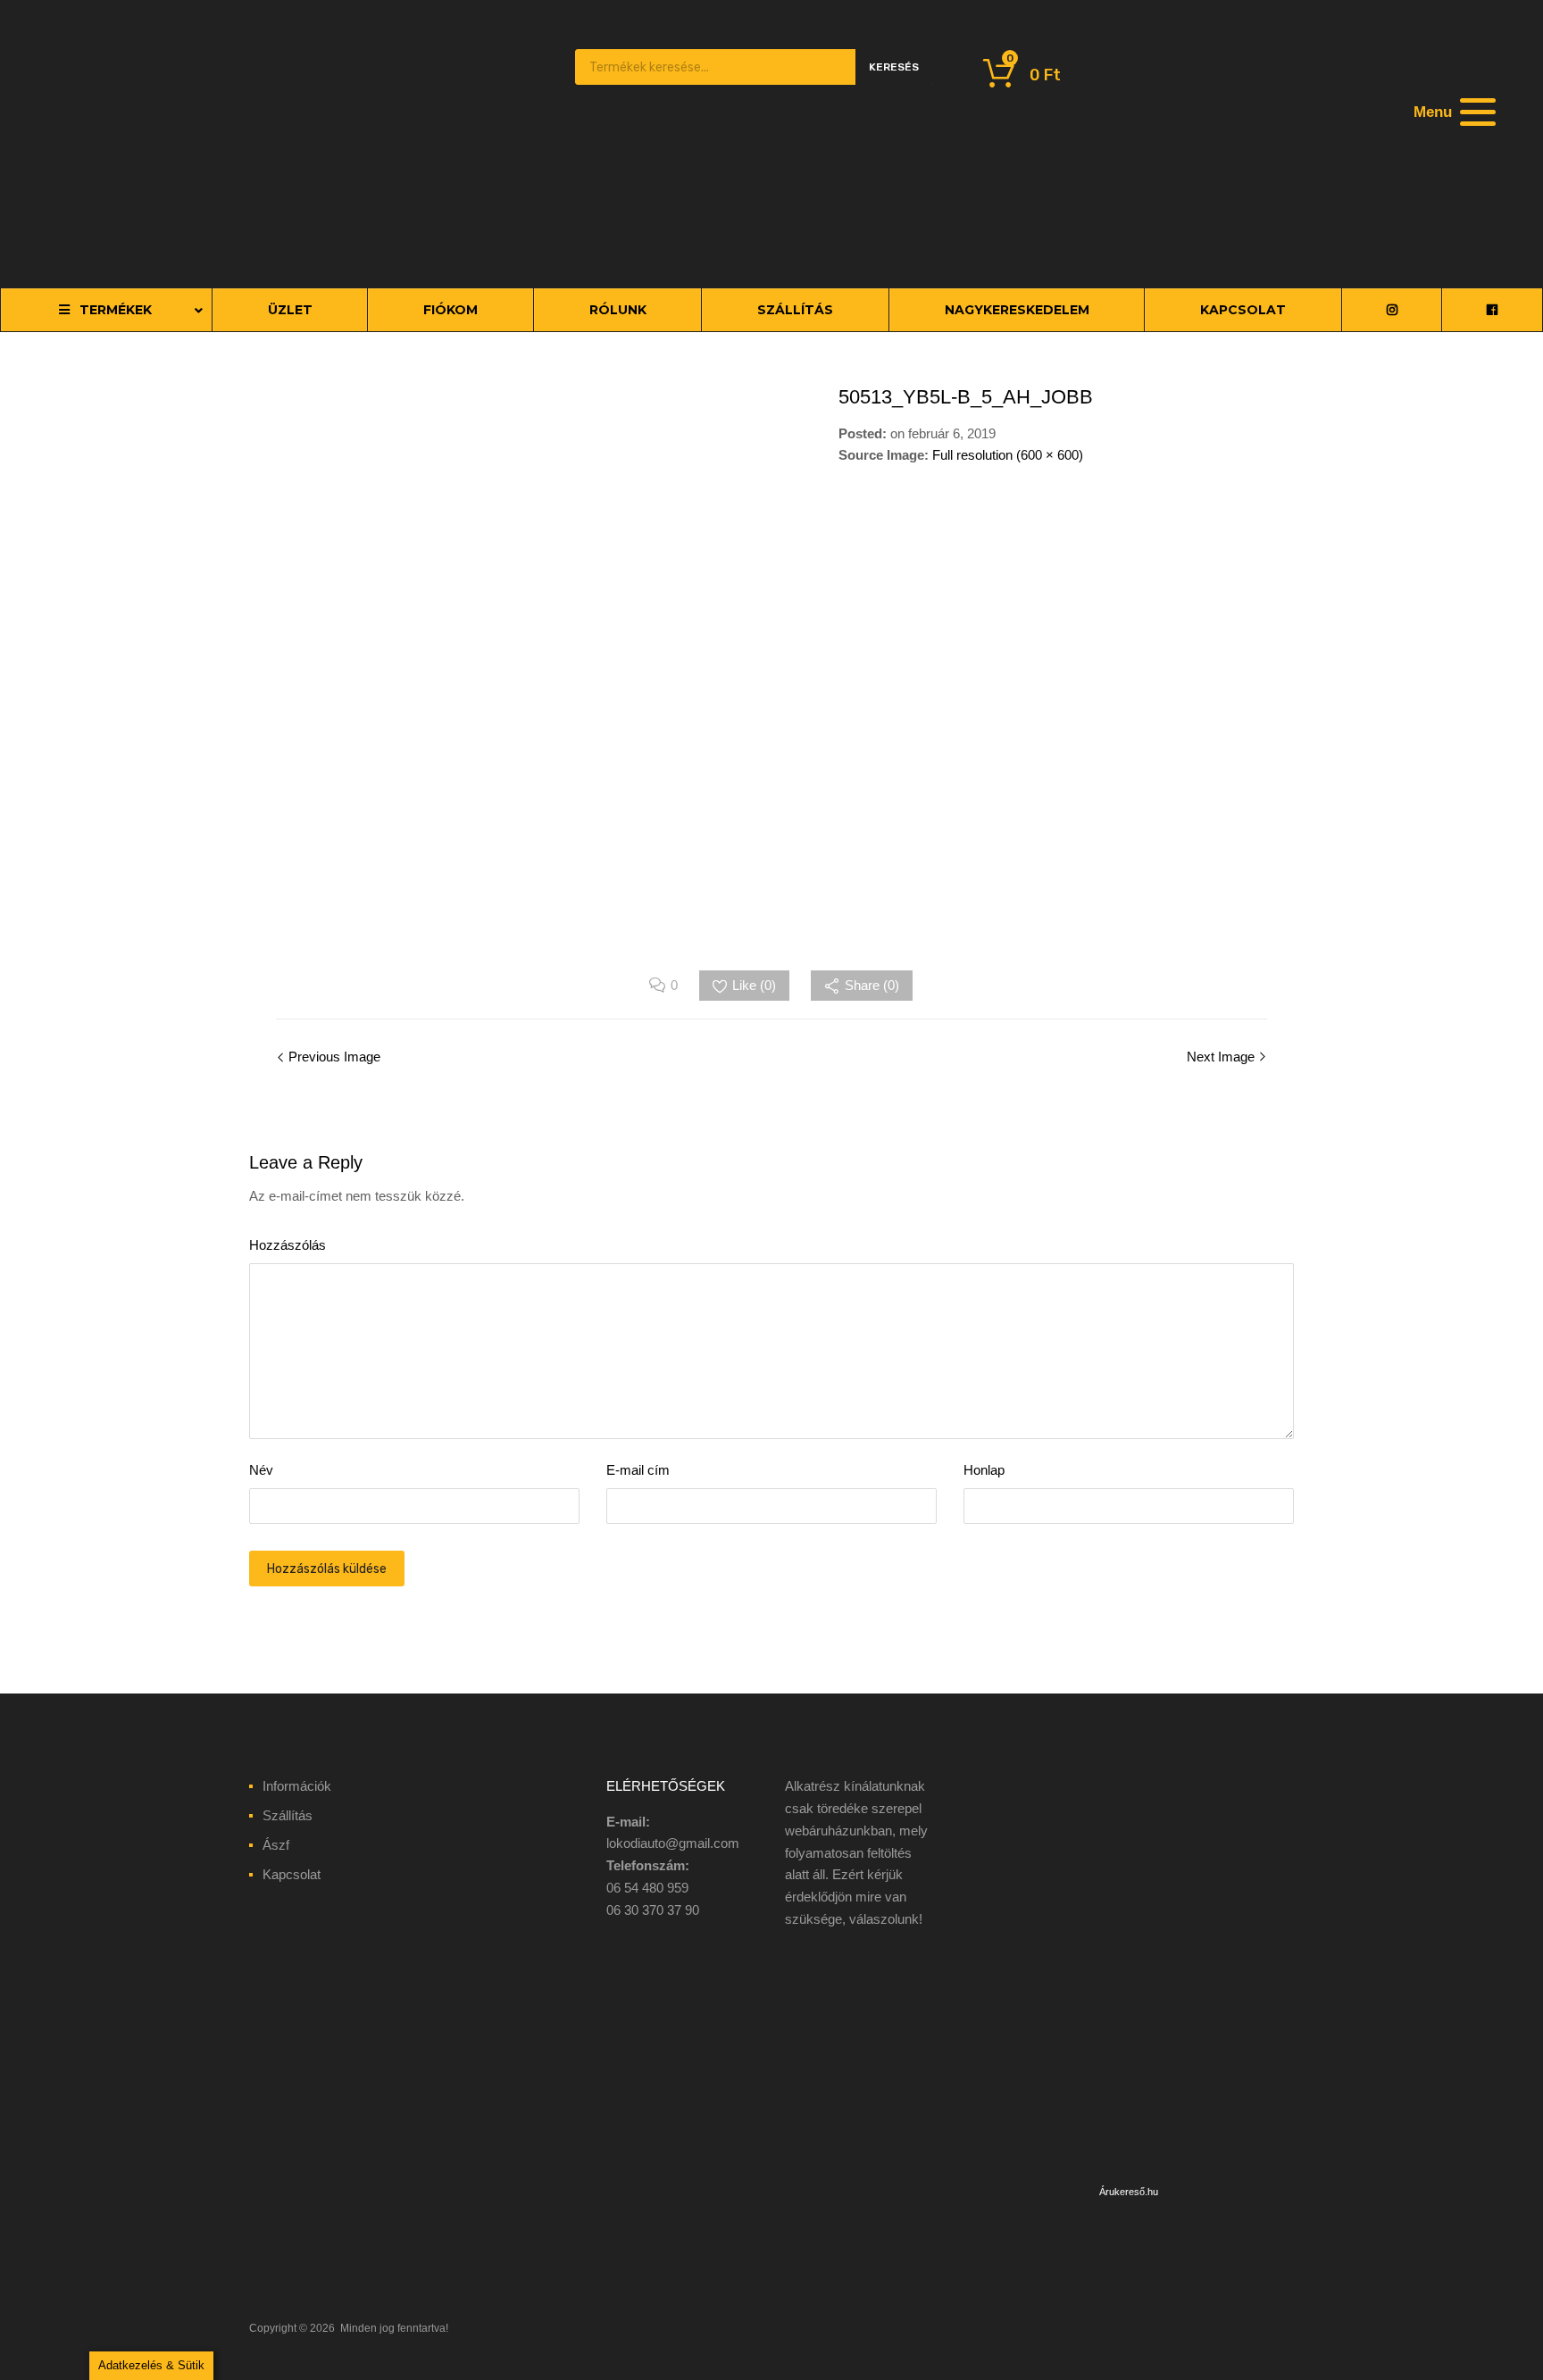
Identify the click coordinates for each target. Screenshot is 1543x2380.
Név (261, 1470)
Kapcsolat (292, 1874)
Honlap (984, 1470)
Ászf (276, 1845)
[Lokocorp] (361, 247)
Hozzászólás (288, 1245)
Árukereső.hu (1129, 2192)
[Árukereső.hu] (1129, 2169)
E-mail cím (638, 1470)
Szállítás (288, 1815)
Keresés (894, 67)
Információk (297, 1786)
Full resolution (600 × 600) (1008, 455)
